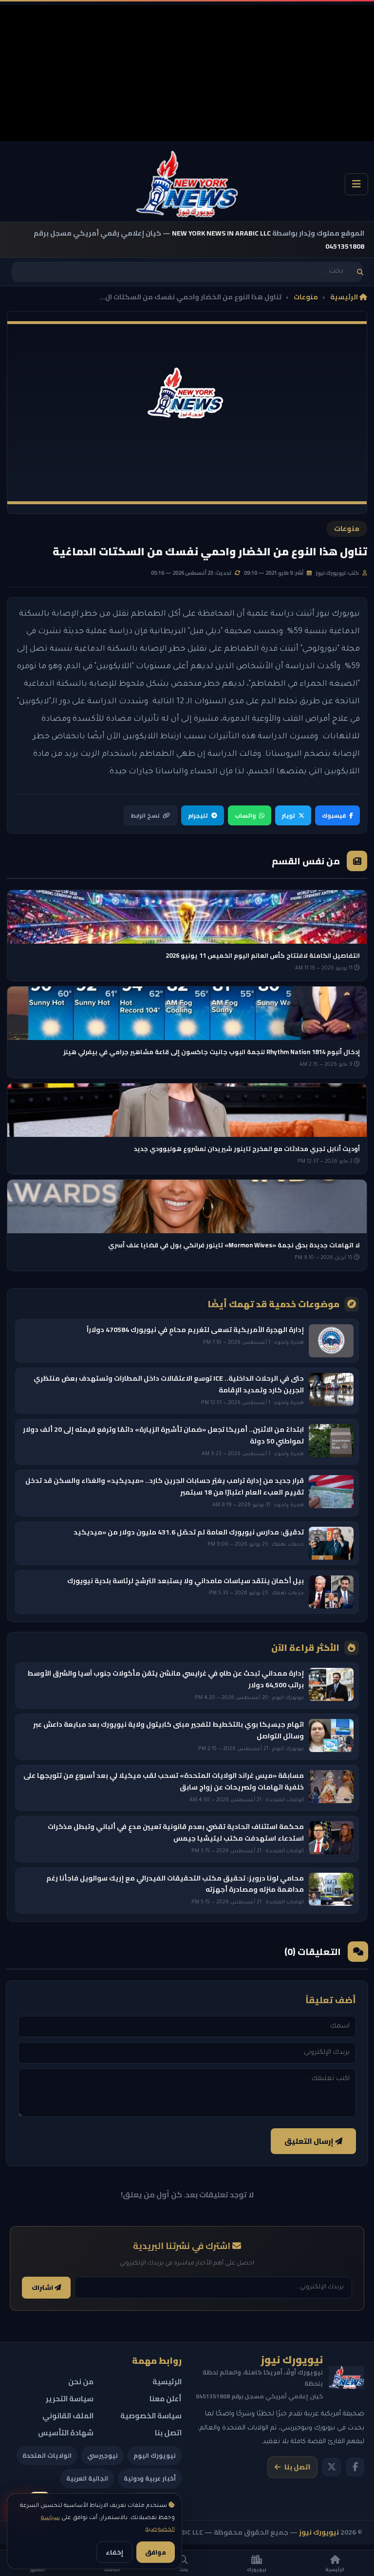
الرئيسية (345, 297)
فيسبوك (334, 815)
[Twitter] (332, 2467)
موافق (156, 2552)
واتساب (245, 815)
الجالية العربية (87, 2478)
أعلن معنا (166, 2399)
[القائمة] (356, 184)
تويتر (289, 815)
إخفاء (114, 2552)
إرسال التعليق (310, 2141)
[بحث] (360, 272)
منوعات (306, 297)
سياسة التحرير (70, 2399)
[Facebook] (355, 2467)
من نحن (81, 2382)
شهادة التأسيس (66, 2433)
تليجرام (198, 815)
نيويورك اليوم (155, 2455)
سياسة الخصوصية (151, 2416)
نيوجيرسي (103, 2455)
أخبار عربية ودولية (150, 2478)
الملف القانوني (68, 2416)
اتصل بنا (297, 2467)
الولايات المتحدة (47, 2455)
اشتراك (43, 2288)
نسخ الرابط (145, 815)
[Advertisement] (187, 73)
